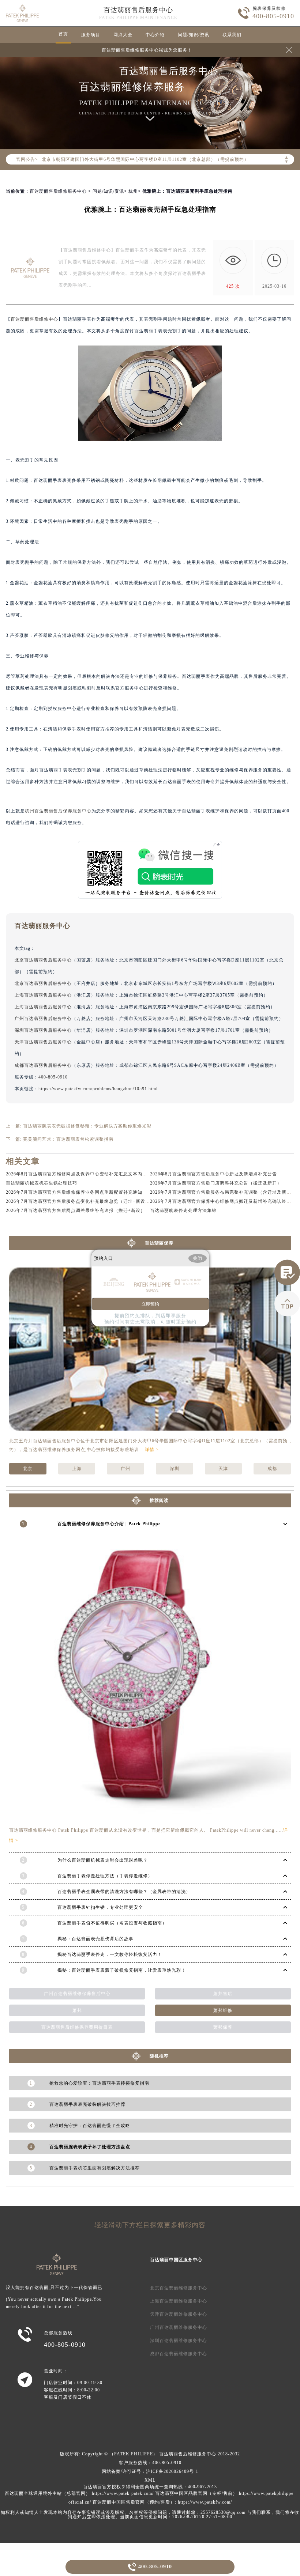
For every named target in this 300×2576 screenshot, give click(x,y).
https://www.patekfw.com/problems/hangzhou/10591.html (98, 1089)
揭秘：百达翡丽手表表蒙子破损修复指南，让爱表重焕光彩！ (122, 1970)
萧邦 (77, 2010)
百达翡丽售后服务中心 (138, 10)
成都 (272, 1469)
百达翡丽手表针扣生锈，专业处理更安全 (100, 1907)
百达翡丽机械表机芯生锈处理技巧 (42, 1183)
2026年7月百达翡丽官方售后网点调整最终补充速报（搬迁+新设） (76, 1210)
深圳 (175, 1469)
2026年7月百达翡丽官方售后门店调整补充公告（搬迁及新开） (216, 1183)
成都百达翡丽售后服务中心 (43, 1065)
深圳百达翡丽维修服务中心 (179, 2341)
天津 (223, 1469)
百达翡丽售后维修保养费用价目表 (77, 2027)
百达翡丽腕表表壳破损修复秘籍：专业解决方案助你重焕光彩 (87, 1126)
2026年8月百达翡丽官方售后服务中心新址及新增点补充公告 (213, 1174)
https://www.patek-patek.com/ (123, 2493)
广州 (125, 1469)
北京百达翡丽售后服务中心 (43, 960)
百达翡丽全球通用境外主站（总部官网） (48, 2493)
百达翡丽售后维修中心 (34, 319)
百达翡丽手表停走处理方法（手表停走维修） (105, 1876)
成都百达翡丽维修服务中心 (179, 2354)
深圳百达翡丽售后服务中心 (43, 1030)
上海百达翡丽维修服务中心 (179, 2301)
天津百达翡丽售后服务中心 (43, 1042)
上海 (77, 1469)
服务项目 (91, 35)
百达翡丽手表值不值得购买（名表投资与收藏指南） (112, 1923)
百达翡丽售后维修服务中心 (58, 191)
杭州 (133, 191)
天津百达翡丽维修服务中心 (179, 2314)
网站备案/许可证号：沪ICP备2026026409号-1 (150, 2471)
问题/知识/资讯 (194, 35)
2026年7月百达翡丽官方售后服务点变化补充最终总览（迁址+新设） (78, 1201)
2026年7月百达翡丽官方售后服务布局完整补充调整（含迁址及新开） (223, 1192)
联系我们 (232, 35)
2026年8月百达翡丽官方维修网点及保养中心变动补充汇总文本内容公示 (81, 1174)
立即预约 (150, 1304)
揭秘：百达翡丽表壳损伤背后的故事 (95, 1939)
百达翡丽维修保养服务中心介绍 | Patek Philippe (109, 1524)
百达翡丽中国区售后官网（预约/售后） (134, 2502)
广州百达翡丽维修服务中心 (179, 2327)
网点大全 (123, 35)
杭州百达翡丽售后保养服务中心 (58, 811)
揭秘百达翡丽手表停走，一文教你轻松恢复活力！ (110, 1954)
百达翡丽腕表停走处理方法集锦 (183, 1210)
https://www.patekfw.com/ (205, 2502)
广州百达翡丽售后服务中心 (43, 1019)
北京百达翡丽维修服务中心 (179, 2288)
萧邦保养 (223, 2027)
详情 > (152, 1450)
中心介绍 (155, 35)
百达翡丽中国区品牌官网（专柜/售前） (196, 2493)
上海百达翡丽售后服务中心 (43, 995)
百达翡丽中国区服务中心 (176, 2260)
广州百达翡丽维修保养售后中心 (77, 1994)
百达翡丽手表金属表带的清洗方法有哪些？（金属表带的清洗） (124, 1892)
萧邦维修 (223, 2010)
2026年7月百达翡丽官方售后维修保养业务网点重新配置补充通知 (74, 1192)
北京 (28, 1469)
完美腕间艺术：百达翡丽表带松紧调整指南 (68, 1139)
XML (150, 2480)
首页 (63, 34)
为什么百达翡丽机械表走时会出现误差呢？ (103, 1860)
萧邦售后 (223, 1994)
